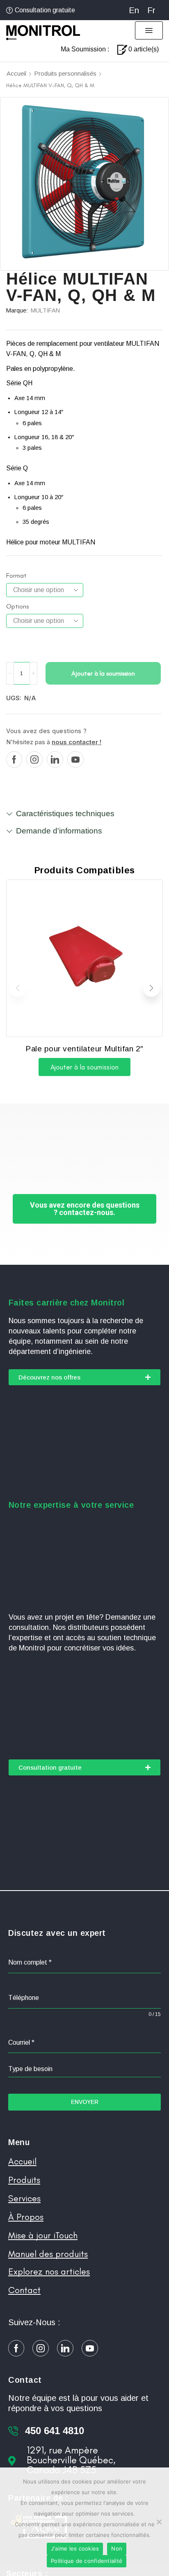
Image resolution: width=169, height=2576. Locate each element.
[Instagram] (34, 759)
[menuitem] (134, 10)
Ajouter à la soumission (103, 673)
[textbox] (84, 2069)
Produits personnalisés (65, 73)
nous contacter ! (77, 742)
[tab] (84, 817)
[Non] (159, 2522)
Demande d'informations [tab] (59, 831)
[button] (149, 30)
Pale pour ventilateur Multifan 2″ (84, 1049)
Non (117, 2548)
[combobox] (84, 2069)
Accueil (16, 73)
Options (17, 606)
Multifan (45, 310)
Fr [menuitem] (151, 10)
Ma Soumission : (85, 49)
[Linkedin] (55, 759)
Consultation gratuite (45, 10)
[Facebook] (14, 759)
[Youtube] (75, 759)
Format (16, 575)
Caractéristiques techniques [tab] (65, 814)
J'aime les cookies (75, 2548)
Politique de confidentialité (87, 2561)
